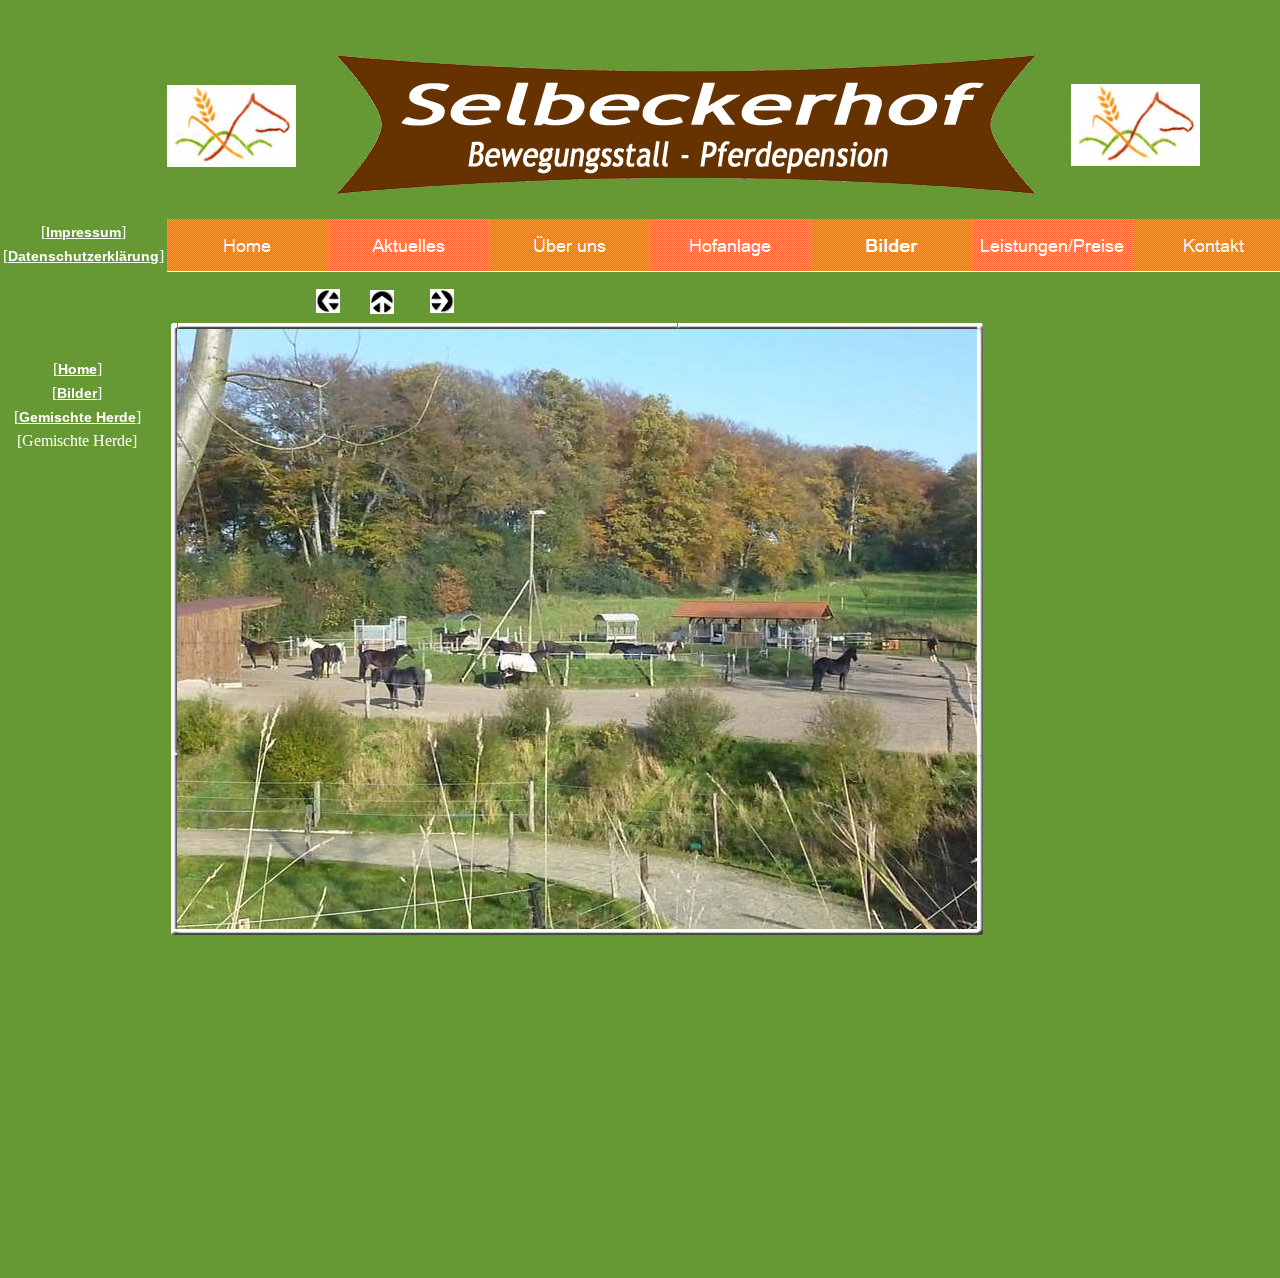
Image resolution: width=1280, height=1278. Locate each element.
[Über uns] (569, 245)
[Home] (247, 245)
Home (77, 369)
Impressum (83, 232)
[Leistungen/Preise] (1052, 245)
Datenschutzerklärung (83, 256)
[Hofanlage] (730, 245)
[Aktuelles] (408, 245)
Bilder (77, 393)
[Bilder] (891, 245)
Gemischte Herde (77, 417)
